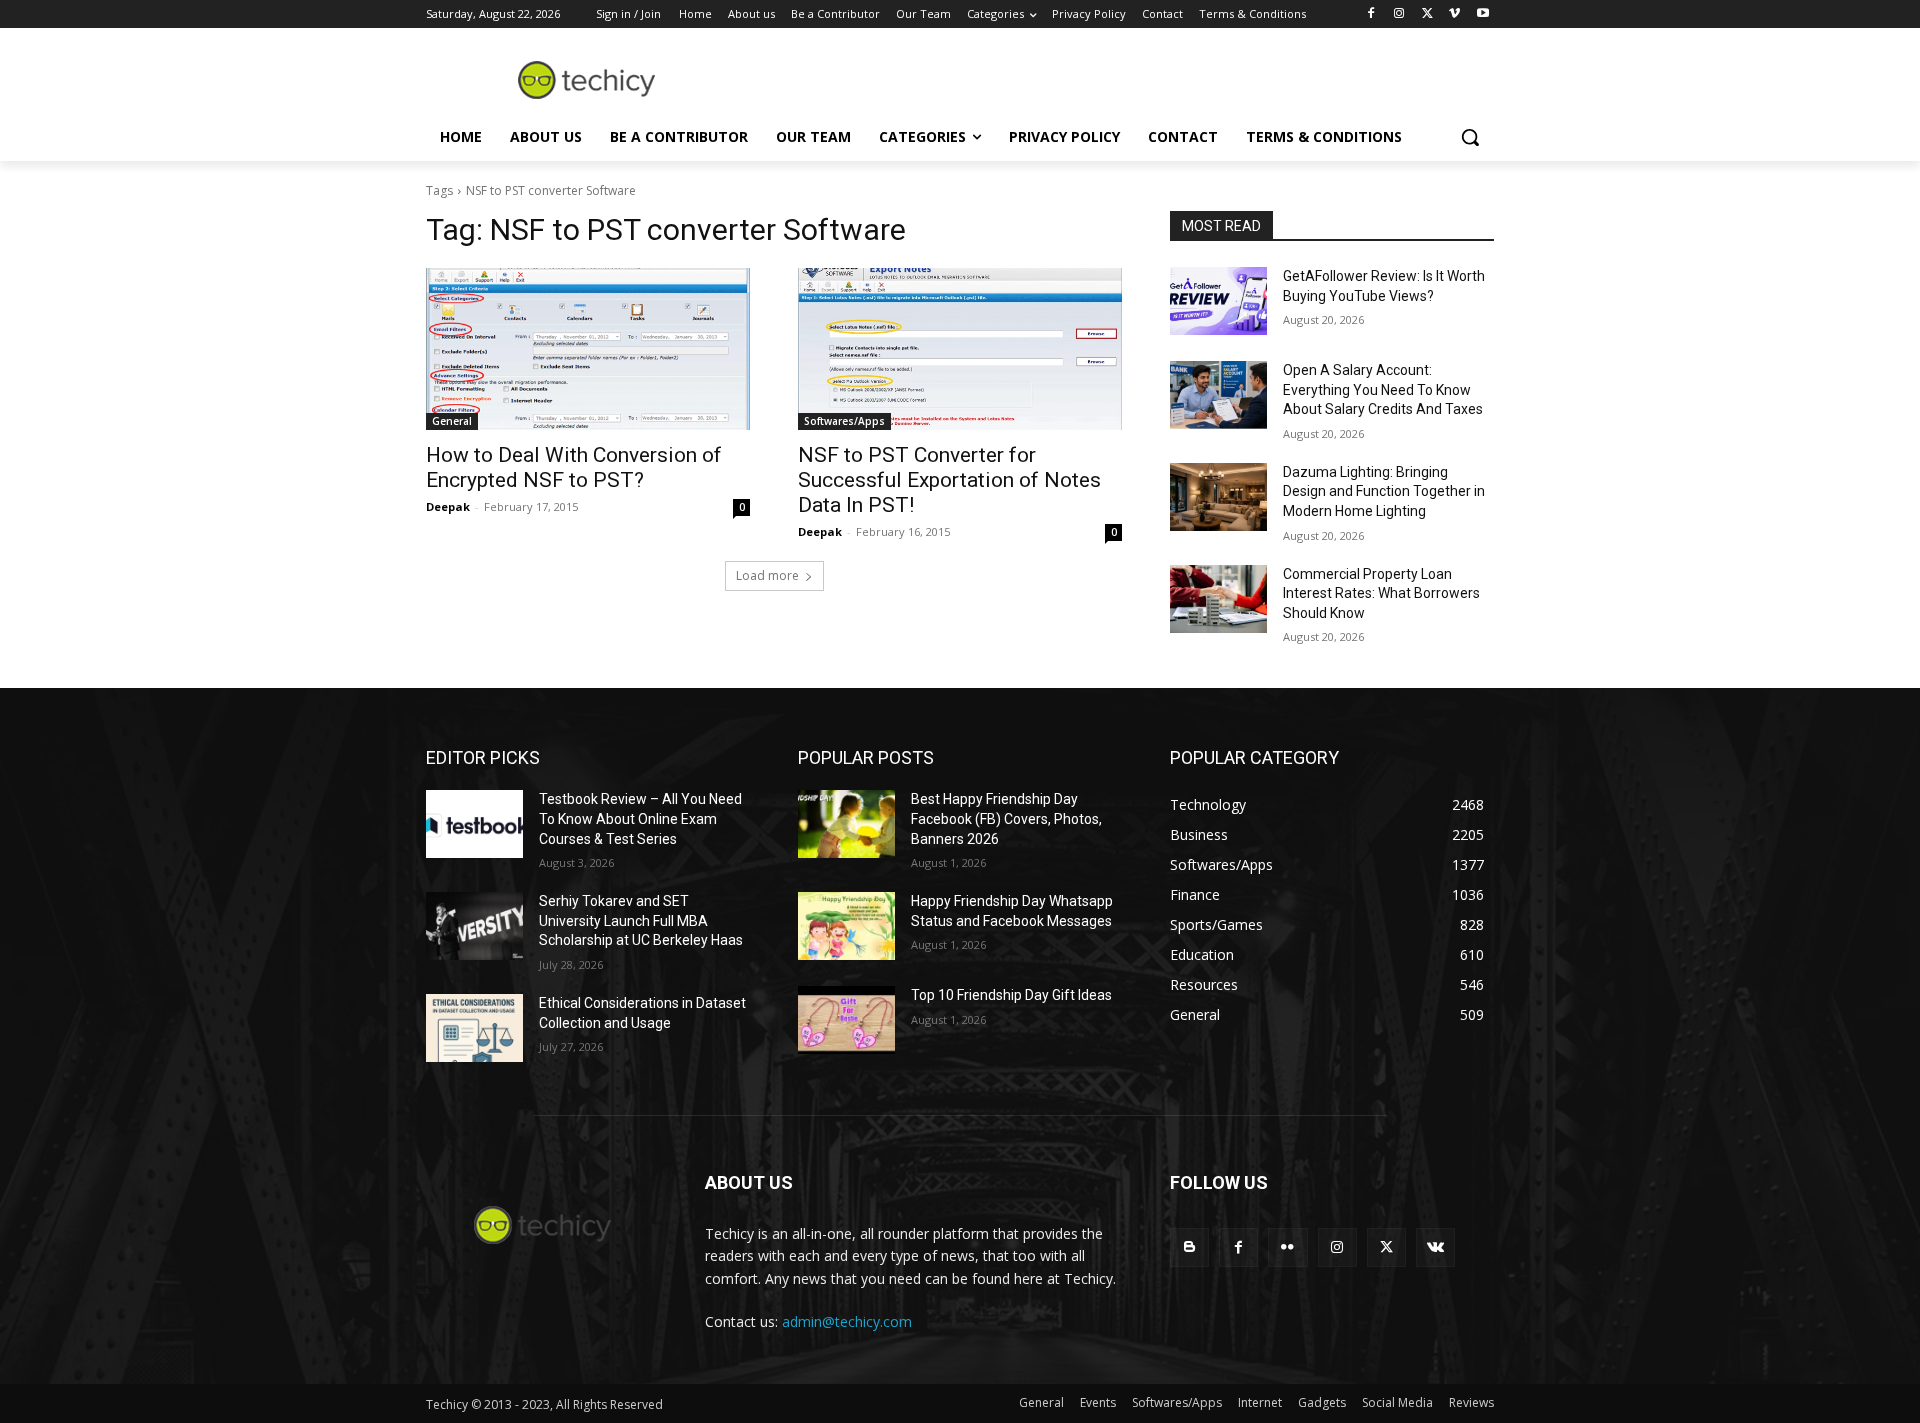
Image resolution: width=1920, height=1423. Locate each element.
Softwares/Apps (844, 421)
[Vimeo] (1454, 14)
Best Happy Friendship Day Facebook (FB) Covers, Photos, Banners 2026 (1006, 818)
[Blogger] (1189, 1247)
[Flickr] (1287, 1247)
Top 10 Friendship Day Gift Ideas (1011, 995)
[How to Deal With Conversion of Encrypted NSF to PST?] (588, 349)
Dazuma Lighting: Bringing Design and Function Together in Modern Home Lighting (1384, 491)
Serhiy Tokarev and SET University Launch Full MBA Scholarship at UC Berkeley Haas (641, 920)
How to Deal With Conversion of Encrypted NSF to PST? (574, 467)
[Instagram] (1399, 14)
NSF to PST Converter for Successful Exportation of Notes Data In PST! (949, 480)
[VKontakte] (1435, 1247)
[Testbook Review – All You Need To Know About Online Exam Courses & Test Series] (474, 824)
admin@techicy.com (847, 1321)
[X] (1427, 14)
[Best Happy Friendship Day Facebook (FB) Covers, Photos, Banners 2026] (846, 824)
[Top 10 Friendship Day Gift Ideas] (846, 1020)
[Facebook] (1371, 14)
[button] (1470, 137)
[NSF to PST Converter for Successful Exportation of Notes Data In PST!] (960, 349)
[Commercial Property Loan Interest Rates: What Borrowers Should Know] (1218, 599)
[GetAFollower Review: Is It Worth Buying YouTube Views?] (1218, 301)
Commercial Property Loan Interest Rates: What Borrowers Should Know (1381, 593)
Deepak (448, 506)
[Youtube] (1482, 14)
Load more (767, 575)
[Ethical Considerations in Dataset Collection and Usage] (474, 1028)
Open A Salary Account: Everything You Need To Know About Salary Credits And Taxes (1383, 389)
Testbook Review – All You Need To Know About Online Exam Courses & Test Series (640, 818)
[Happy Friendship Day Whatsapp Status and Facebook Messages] (846, 926)
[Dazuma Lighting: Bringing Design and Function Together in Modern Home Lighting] (1218, 497)
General (452, 421)
